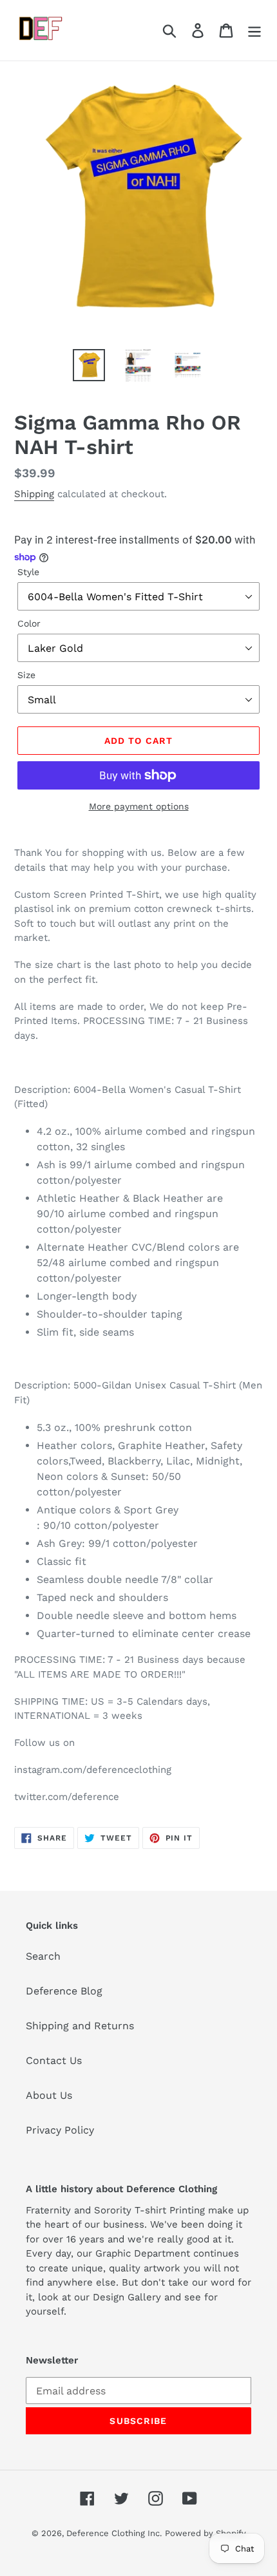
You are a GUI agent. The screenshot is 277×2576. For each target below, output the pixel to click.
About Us (49, 2095)
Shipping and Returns (80, 2026)
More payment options (139, 806)
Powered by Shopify (205, 2533)
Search (43, 1956)
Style (28, 572)
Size (26, 675)
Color (29, 623)
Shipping (34, 494)
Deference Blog (64, 1991)
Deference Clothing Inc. (114, 2533)
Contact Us (54, 2060)
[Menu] (254, 31)
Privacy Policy (60, 2130)
